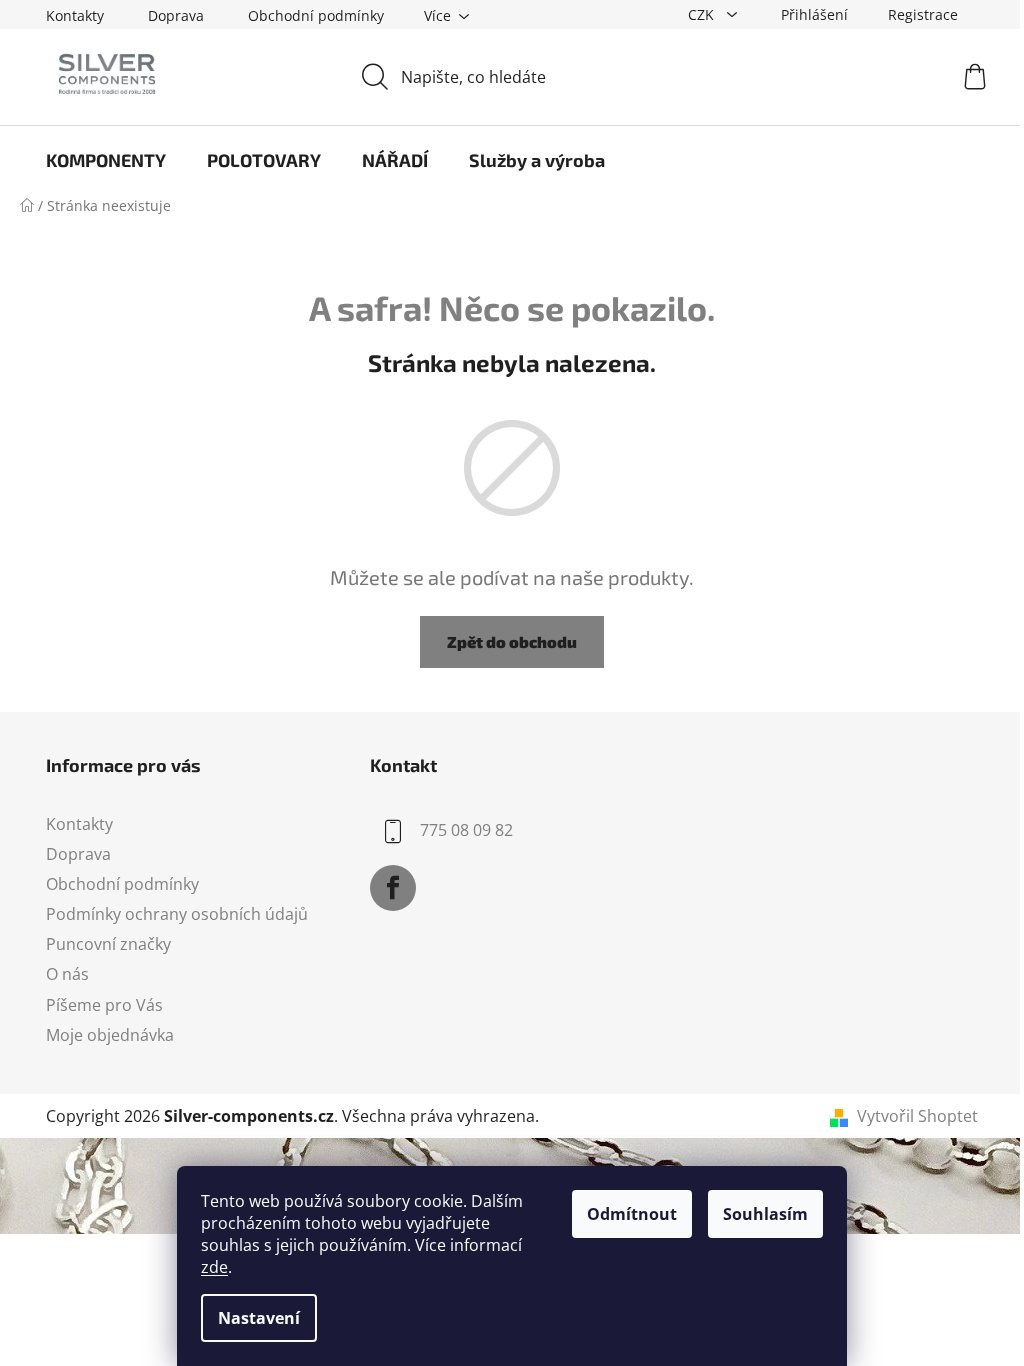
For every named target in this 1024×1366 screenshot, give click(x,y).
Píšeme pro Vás (104, 1005)
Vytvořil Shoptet (917, 1116)
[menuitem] (106, 160)
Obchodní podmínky (316, 15)
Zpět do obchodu (512, 641)
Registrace (923, 14)
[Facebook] (393, 888)
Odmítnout (632, 1214)
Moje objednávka (110, 1035)
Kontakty (75, 15)
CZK (703, 14)
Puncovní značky (108, 944)
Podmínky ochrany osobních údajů (177, 914)
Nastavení (259, 1318)
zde (214, 1267)
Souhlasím (765, 1214)
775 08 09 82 (466, 830)
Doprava (176, 15)
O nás (67, 974)
